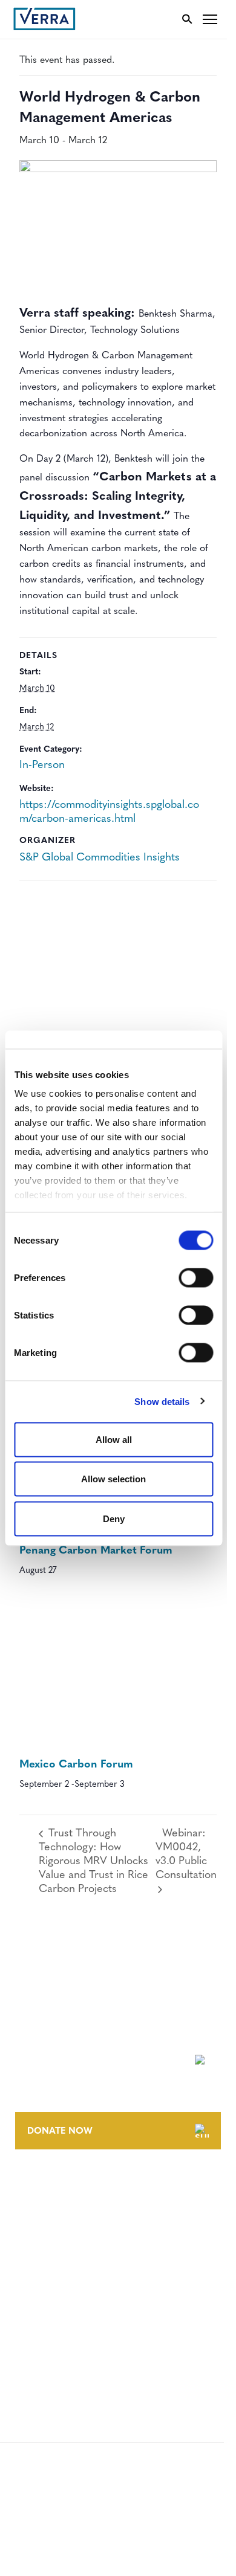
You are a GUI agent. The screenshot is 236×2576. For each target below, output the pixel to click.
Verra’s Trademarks (59, 2232)
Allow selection (113, 1479)
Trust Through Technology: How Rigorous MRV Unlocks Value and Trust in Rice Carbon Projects (93, 1862)
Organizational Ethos (65, 2255)
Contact (34, 2188)
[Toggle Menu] (210, 19)
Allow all (114, 1439)
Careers (32, 2210)
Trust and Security (58, 2346)
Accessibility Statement (68, 2301)
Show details (162, 1402)
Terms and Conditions (65, 2279)
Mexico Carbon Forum (76, 1765)
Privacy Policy (47, 2324)
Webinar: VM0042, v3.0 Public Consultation (186, 1855)
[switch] (196, 1277)
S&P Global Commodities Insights (100, 858)
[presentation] (118, 1675)
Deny (114, 1518)
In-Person (42, 766)
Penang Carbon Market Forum (96, 1551)
